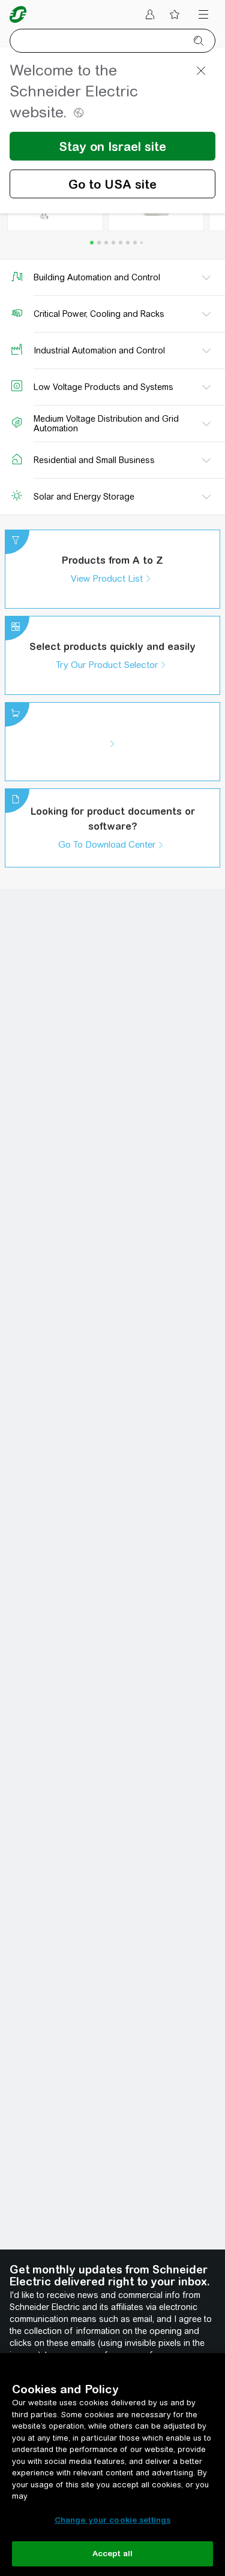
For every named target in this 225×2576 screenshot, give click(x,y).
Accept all (112, 2554)
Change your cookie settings (113, 2520)
